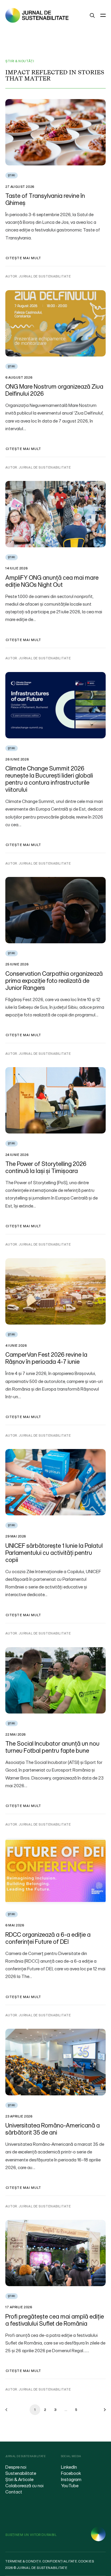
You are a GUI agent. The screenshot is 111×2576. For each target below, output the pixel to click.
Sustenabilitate (21, 2473)
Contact (14, 2492)
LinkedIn (69, 2467)
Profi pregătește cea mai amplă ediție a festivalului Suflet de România (55, 2320)
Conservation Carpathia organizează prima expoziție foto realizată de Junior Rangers (54, 981)
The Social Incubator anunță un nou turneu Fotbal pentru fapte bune (52, 1747)
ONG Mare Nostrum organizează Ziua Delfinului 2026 (54, 390)
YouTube (70, 2485)
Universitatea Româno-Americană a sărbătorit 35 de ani (53, 2129)
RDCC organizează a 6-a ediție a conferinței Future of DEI (48, 1938)
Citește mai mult (24, 258)
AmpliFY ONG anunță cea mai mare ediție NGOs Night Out (52, 581)
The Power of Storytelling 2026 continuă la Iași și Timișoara (46, 1167)
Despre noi (16, 2467)
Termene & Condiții (23, 2561)
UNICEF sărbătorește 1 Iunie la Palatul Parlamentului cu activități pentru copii (54, 1553)
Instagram (71, 2479)
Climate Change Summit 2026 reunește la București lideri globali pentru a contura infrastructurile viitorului (49, 779)
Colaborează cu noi (24, 2485)
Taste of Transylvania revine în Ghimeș (45, 199)
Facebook (71, 2473)
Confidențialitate (60, 2561)
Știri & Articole (19, 2479)
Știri (12, 175)
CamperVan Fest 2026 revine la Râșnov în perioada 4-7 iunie (46, 1358)
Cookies (86, 2561)
